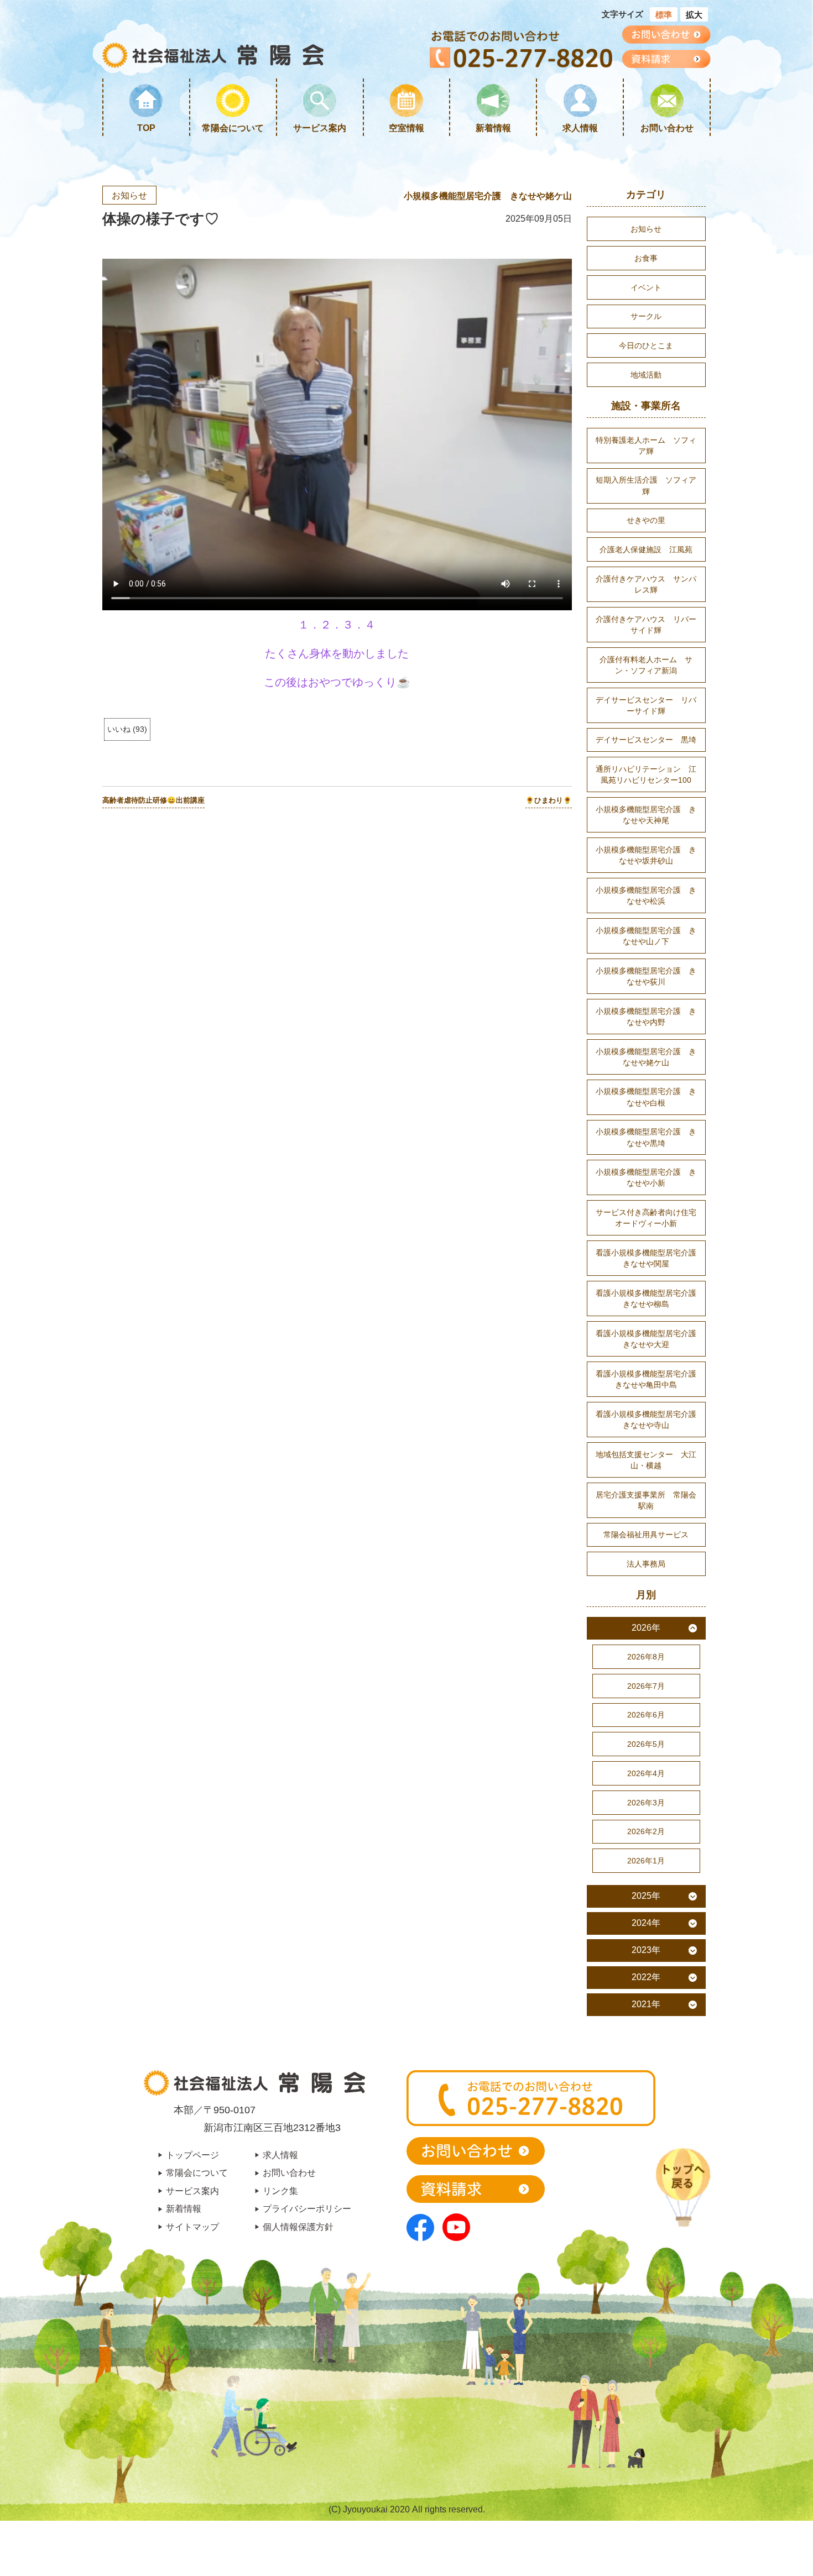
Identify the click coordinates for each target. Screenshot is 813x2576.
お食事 (646, 258)
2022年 (646, 1977)
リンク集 (280, 2191)
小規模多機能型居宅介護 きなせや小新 (646, 1177)
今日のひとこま (646, 345)
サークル (646, 316)
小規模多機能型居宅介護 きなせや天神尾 (646, 815)
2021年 (646, 2004)
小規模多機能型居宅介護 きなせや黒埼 (646, 1137)
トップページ (192, 2155)
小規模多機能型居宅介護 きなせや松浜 (646, 896)
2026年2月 (646, 1831)
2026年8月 (646, 1657)
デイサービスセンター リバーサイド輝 (646, 705)
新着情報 (493, 128)
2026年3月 (646, 1803)
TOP (146, 128)
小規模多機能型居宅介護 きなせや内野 (646, 1017)
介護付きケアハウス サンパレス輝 (646, 584)
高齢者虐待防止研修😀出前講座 (153, 800)
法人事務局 (646, 1564)
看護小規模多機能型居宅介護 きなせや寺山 (650, 1420)
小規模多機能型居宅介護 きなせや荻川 (646, 976)
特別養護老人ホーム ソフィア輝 (646, 446)
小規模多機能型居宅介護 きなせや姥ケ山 (488, 196)
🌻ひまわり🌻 (549, 800)
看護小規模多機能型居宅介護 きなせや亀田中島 (650, 1379)
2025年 (646, 1896)
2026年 (646, 1628)
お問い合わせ (667, 128)
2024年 (646, 1923)
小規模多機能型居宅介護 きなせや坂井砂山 (646, 855)
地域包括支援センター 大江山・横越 (646, 1460)
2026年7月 (646, 1686)
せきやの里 (646, 520)
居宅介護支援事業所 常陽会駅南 (646, 1500)
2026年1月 (646, 1861)
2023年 (646, 1950)
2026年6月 (646, 1715)
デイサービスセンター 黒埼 (646, 740)
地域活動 (646, 375)
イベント (646, 287)
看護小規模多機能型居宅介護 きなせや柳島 (650, 1299)
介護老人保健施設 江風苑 (646, 549)
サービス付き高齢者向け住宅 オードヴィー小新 (650, 1218)
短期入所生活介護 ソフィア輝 (646, 485)
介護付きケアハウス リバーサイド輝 (646, 625)
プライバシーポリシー (307, 2208)
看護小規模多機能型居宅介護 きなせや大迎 (650, 1339)
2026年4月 (646, 1773)
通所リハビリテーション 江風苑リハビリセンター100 (646, 774)
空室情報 (406, 128)
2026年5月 (646, 1744)
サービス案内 (320, 128)
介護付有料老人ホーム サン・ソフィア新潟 (646, 665)
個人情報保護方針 (298, 2227)
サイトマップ (192, 2227)
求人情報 (580, 128)
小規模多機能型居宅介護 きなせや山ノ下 (646, 936)
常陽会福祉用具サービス (646, 1535)
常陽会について (233, 128)
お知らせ (129, 195)
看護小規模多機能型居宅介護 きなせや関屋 (650, 1258)
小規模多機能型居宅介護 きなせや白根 (646, 1097)
